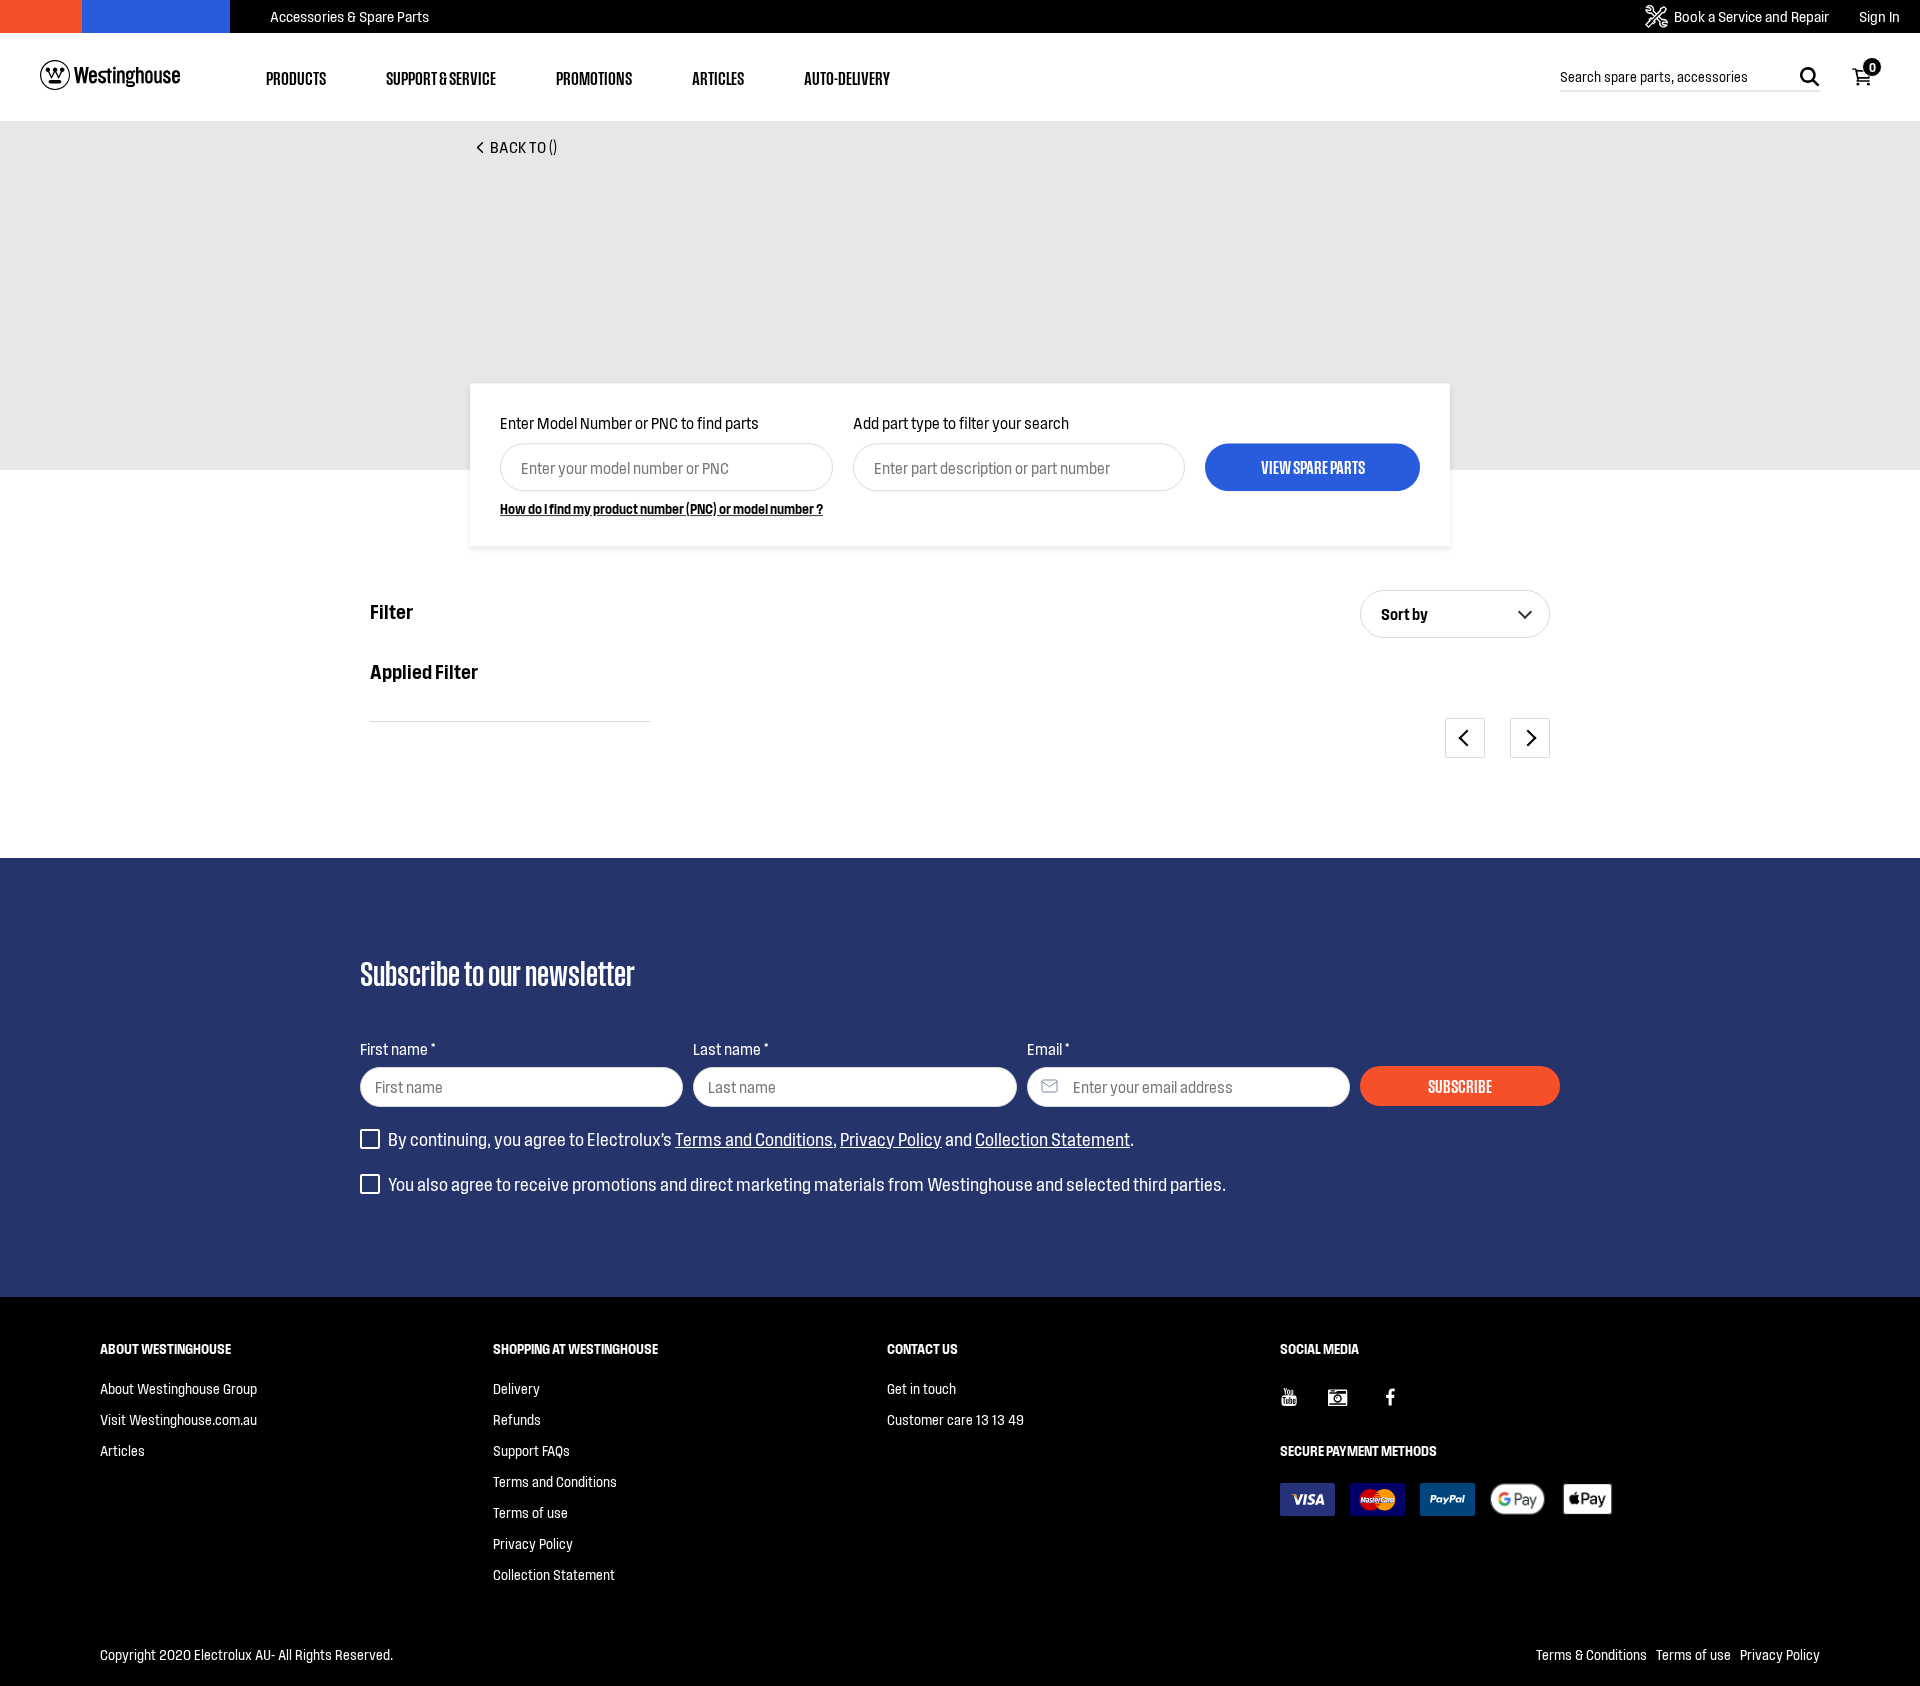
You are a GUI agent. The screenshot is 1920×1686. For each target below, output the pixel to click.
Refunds (517, 1419)
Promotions (594, 77)
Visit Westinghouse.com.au (178, 1419)
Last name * (730, 1048)
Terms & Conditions (1591, 1654)
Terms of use (530, 1512)
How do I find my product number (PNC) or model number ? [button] (661, 508)
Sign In (1879, 16)
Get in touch (921, 1388)
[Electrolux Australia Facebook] (1400, 1405)
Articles (718, 77)
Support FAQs (531, 1450)
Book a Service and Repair (1751, 16)
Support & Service (441, 77)
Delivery (516, 1388)
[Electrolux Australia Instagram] (1352, 1405)
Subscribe (1460, 1085)
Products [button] (296, 77)
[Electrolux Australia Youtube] (1304, 1405)
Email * (1048, 1048)
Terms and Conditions (754, 1139)
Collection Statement (1052, 1139)
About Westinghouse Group (178, 1388)
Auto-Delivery (847, 77)
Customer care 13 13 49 (955, 1419)
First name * (397, 1048)
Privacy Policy (891, 1139)
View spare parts (1313, 466)
